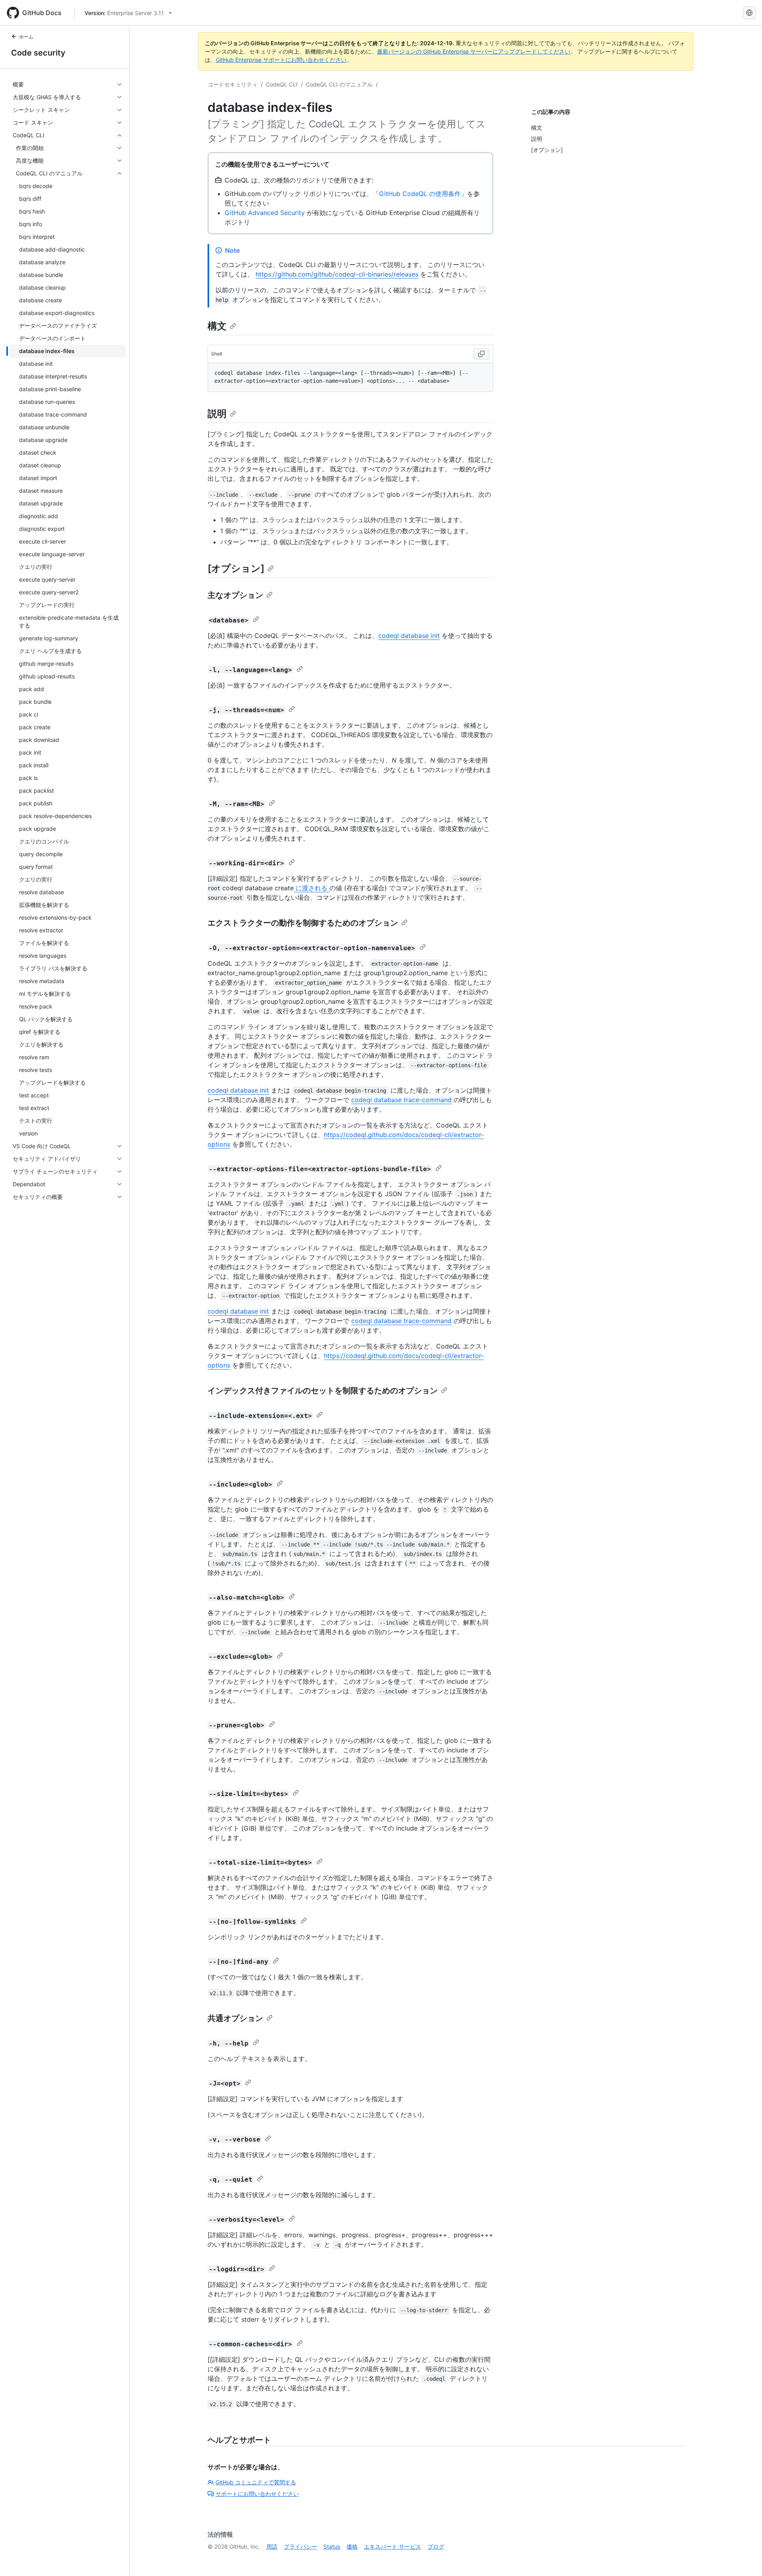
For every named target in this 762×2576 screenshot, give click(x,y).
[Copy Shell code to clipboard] (481, 354)
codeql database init (409, 636)
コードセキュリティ (233, 84)
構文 (217, 326)
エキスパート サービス (393, 2546)
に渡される (312, 888)
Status (332, 2546)
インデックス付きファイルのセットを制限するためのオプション (323, 1391)
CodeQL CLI (282, 84)
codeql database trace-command (401, 1100)
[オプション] (236, 568)
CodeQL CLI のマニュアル (339, 84)
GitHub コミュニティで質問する (256, 2482)
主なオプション (235, 595)
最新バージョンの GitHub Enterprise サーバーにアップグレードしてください (474, 51)
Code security (38, 53)
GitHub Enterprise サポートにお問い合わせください (281, 60)
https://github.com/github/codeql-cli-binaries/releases (337, 274)
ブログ (436, 2546)
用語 (272, 2546)
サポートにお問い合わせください (257, 2494)
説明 (217, 414)
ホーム (26, 37)
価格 (352, 2546)
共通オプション (235, 2018)
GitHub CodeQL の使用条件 (420, 194)
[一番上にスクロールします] (745, 2559)
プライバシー (300, 2546)
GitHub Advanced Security (265, 213)
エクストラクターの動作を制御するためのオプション (303, 923)
